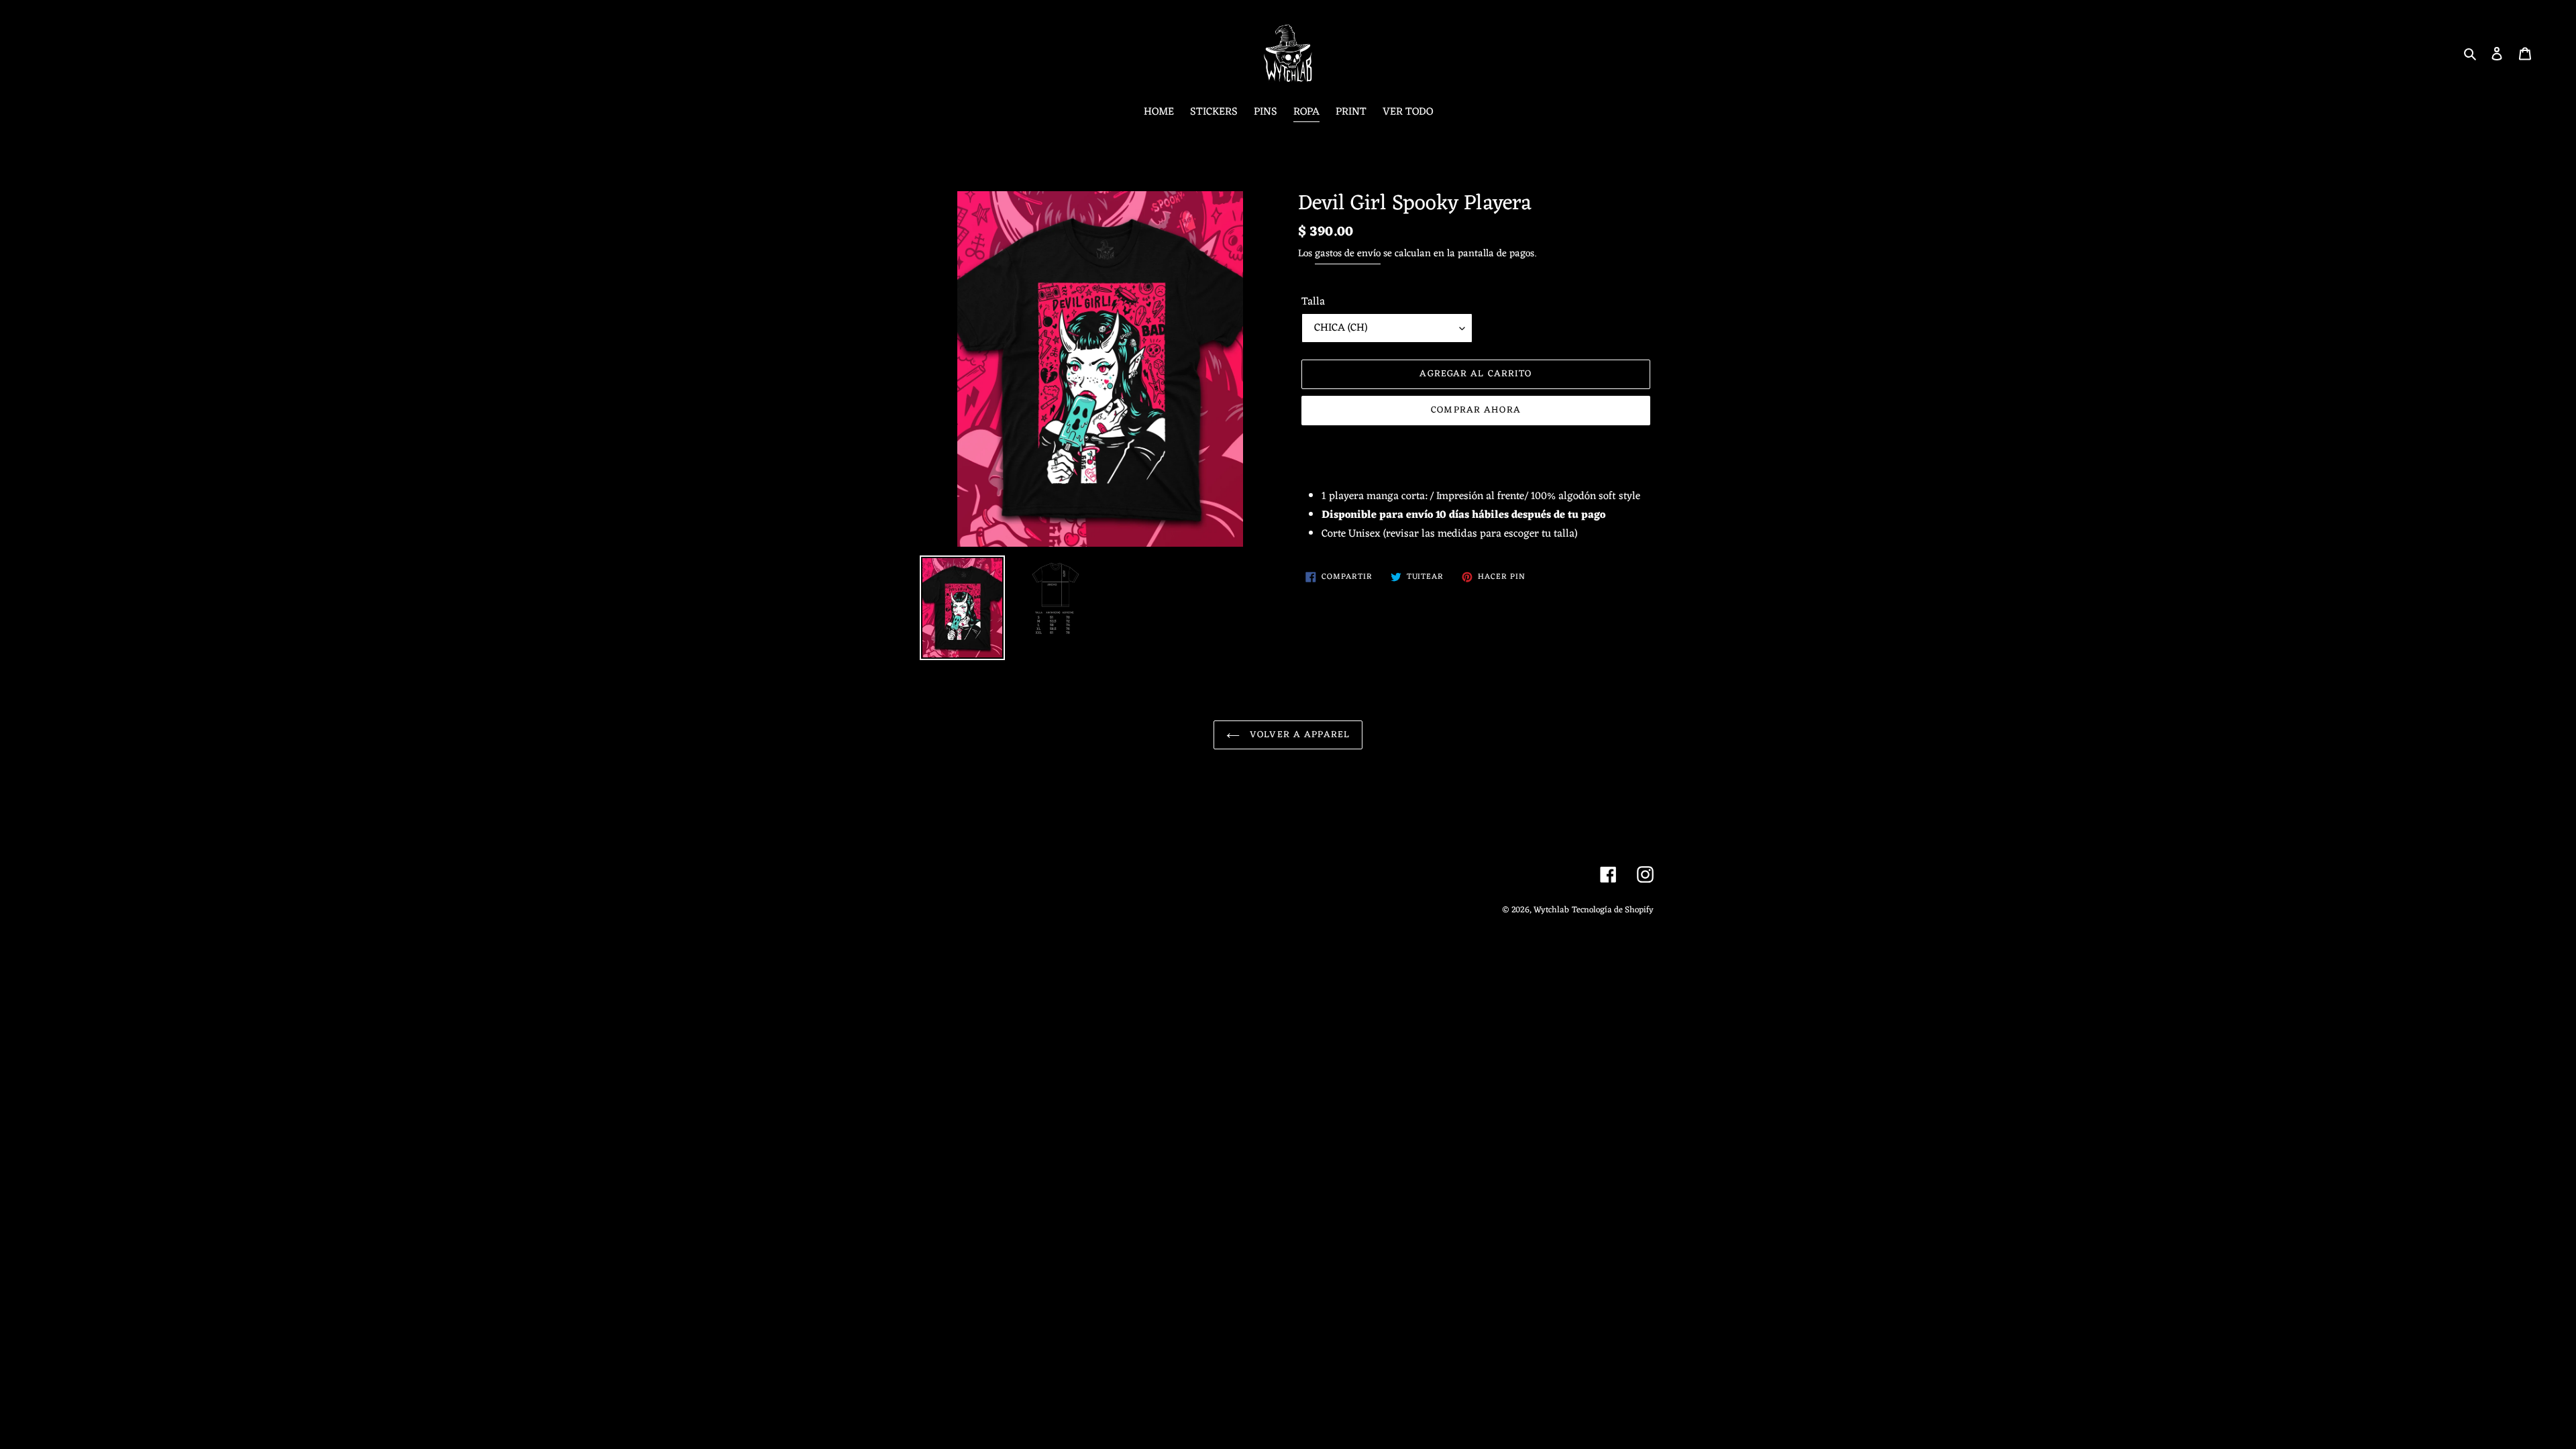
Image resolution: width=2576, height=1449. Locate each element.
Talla (1313, 302)
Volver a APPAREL (1298, 735)
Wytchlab (1551, 910)
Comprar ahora (1476, 410)
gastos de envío (1348, 254)
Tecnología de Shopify (1613, 910)
